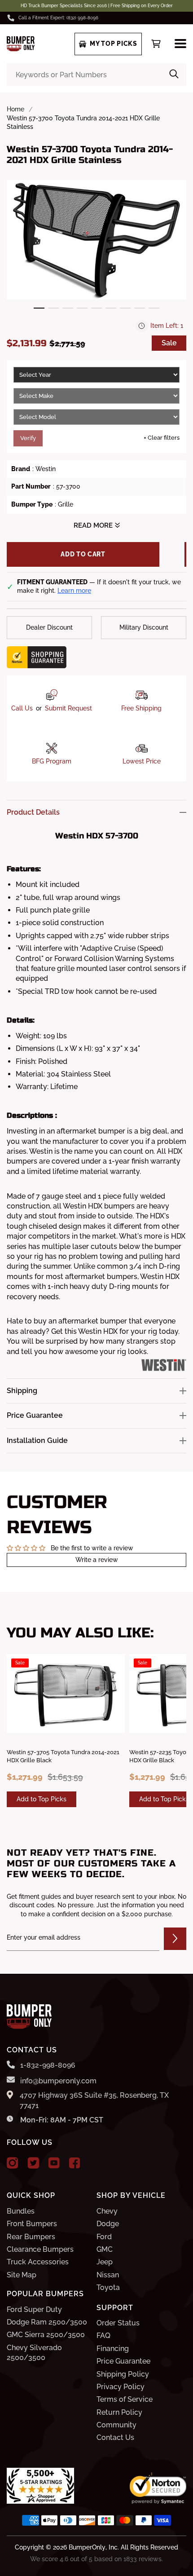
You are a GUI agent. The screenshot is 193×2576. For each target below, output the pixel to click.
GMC (105, 2249)
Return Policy (119, 2412)
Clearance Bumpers (40, 2249)
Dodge (108, 2224)
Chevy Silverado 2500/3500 (34, 2353)
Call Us (22, 708)
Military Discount (144, 627)
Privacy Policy (121, 2387)
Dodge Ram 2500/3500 (47, 2322)
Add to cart (83, 554)
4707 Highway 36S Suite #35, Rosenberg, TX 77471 (94, 2100)
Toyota (108, 2287)
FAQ (103, 2336)
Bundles (21, 2211)
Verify (28, 438)
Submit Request (68, 708)
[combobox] (96, 75)
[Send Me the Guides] (175, 1939)
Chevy (107, 2211)
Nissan (108, 2275)
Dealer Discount (49, 627)
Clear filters (162, 438)
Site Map (22, 2275)
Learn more (74, 591)
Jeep (105, 2262)
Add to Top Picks (42, 1799)
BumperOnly (87, 2547)
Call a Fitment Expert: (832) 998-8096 (58, 18)
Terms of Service (125, 2399)
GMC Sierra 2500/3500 (46, 2335)
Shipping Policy (123, 2374)
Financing (113, 2349)
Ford (104, 2237)
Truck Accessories (38, 2262)
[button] (39, 308)
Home (15, 109)
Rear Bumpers (31, 2237)
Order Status (118, 2323)
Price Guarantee (123, 2361)
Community (116, 2425)
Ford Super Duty (34, 2309)
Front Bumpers (32, 2224)
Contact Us (115, 2437)
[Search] (174, 75)
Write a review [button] (97, 1560)
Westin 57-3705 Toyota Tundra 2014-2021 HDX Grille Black (63, 1756)
